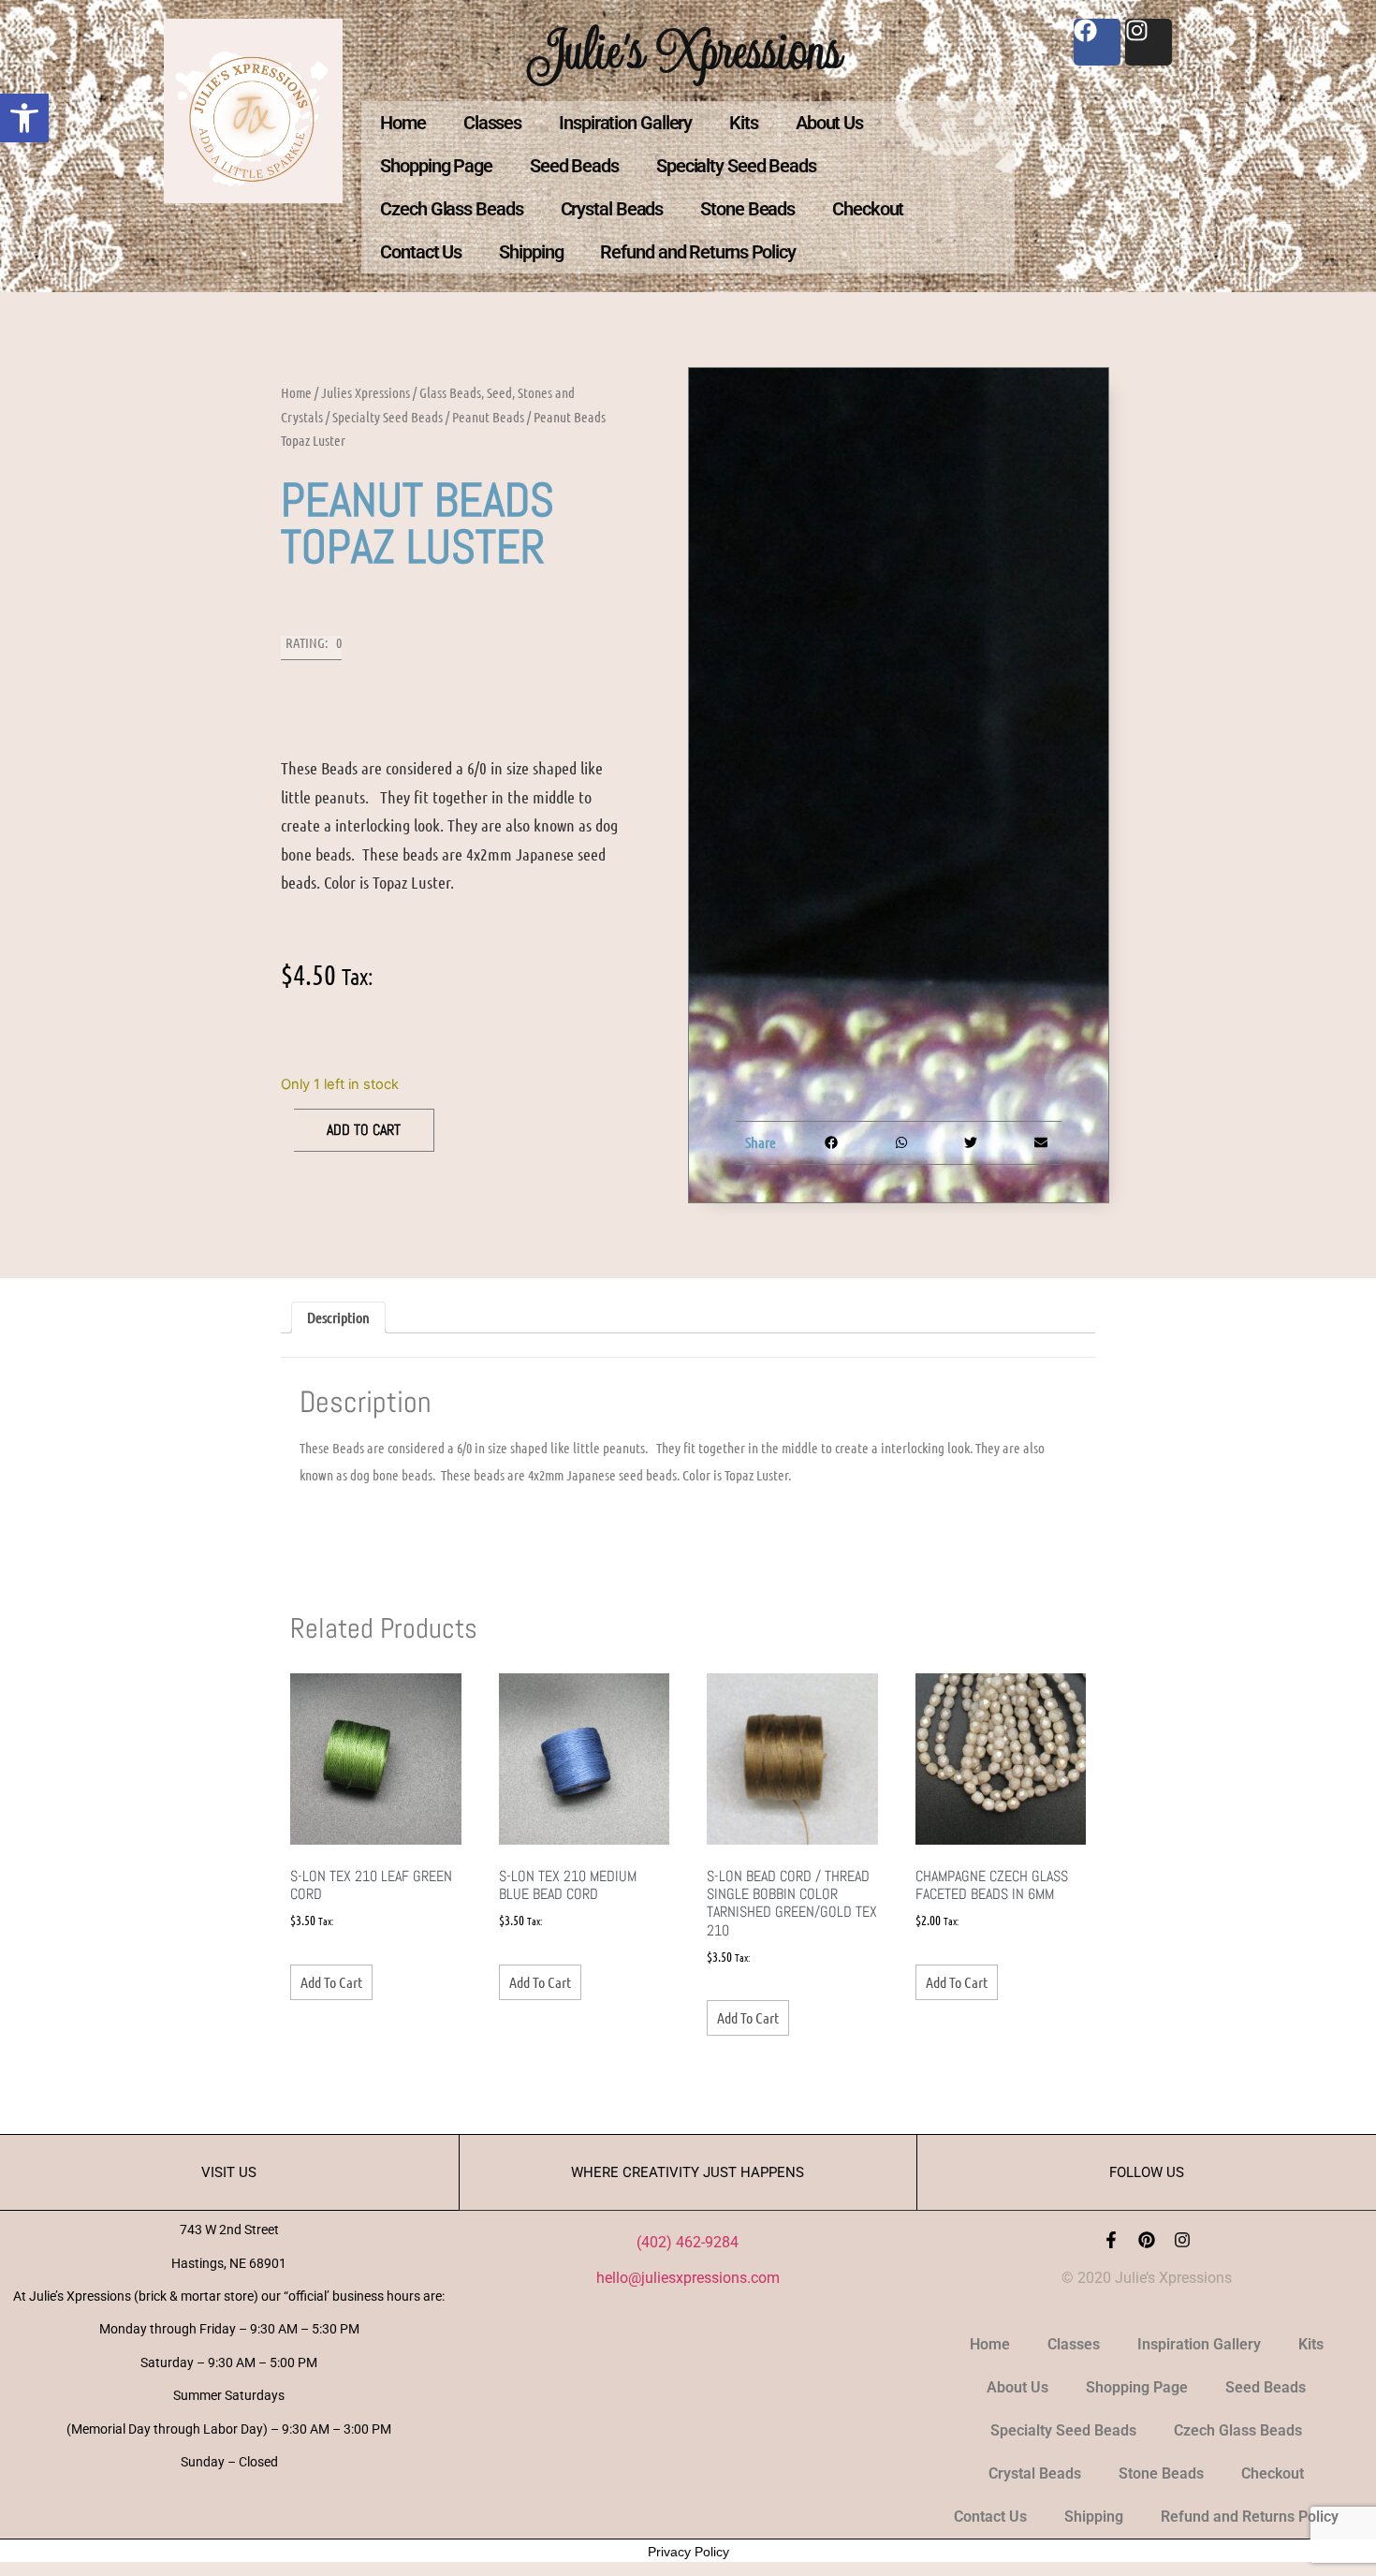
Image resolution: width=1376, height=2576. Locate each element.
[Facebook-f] (1111, 2240)
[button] (24, 118)
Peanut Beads (488, 417)
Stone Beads (747, 209)
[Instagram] (1182, 2240)
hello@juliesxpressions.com (688, 2278)
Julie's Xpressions (688, 50)
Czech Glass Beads (451, 209)
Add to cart (364, 1130)
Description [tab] (338, 1317)
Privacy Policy (688, 2552)
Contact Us (421, 252)
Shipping (531, 252)
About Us (829, 123)
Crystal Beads (612, 209)
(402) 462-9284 (688, 2242)
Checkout (868, 209)
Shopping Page (436, 166)
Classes (492, 123)
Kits (744, 123)
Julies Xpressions (366, 392)
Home (403, 123)
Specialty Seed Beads (736, 166)
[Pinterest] (1147, 2240)
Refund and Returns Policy (698, 252)
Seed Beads (574, 166)
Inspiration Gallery (625, 123)
